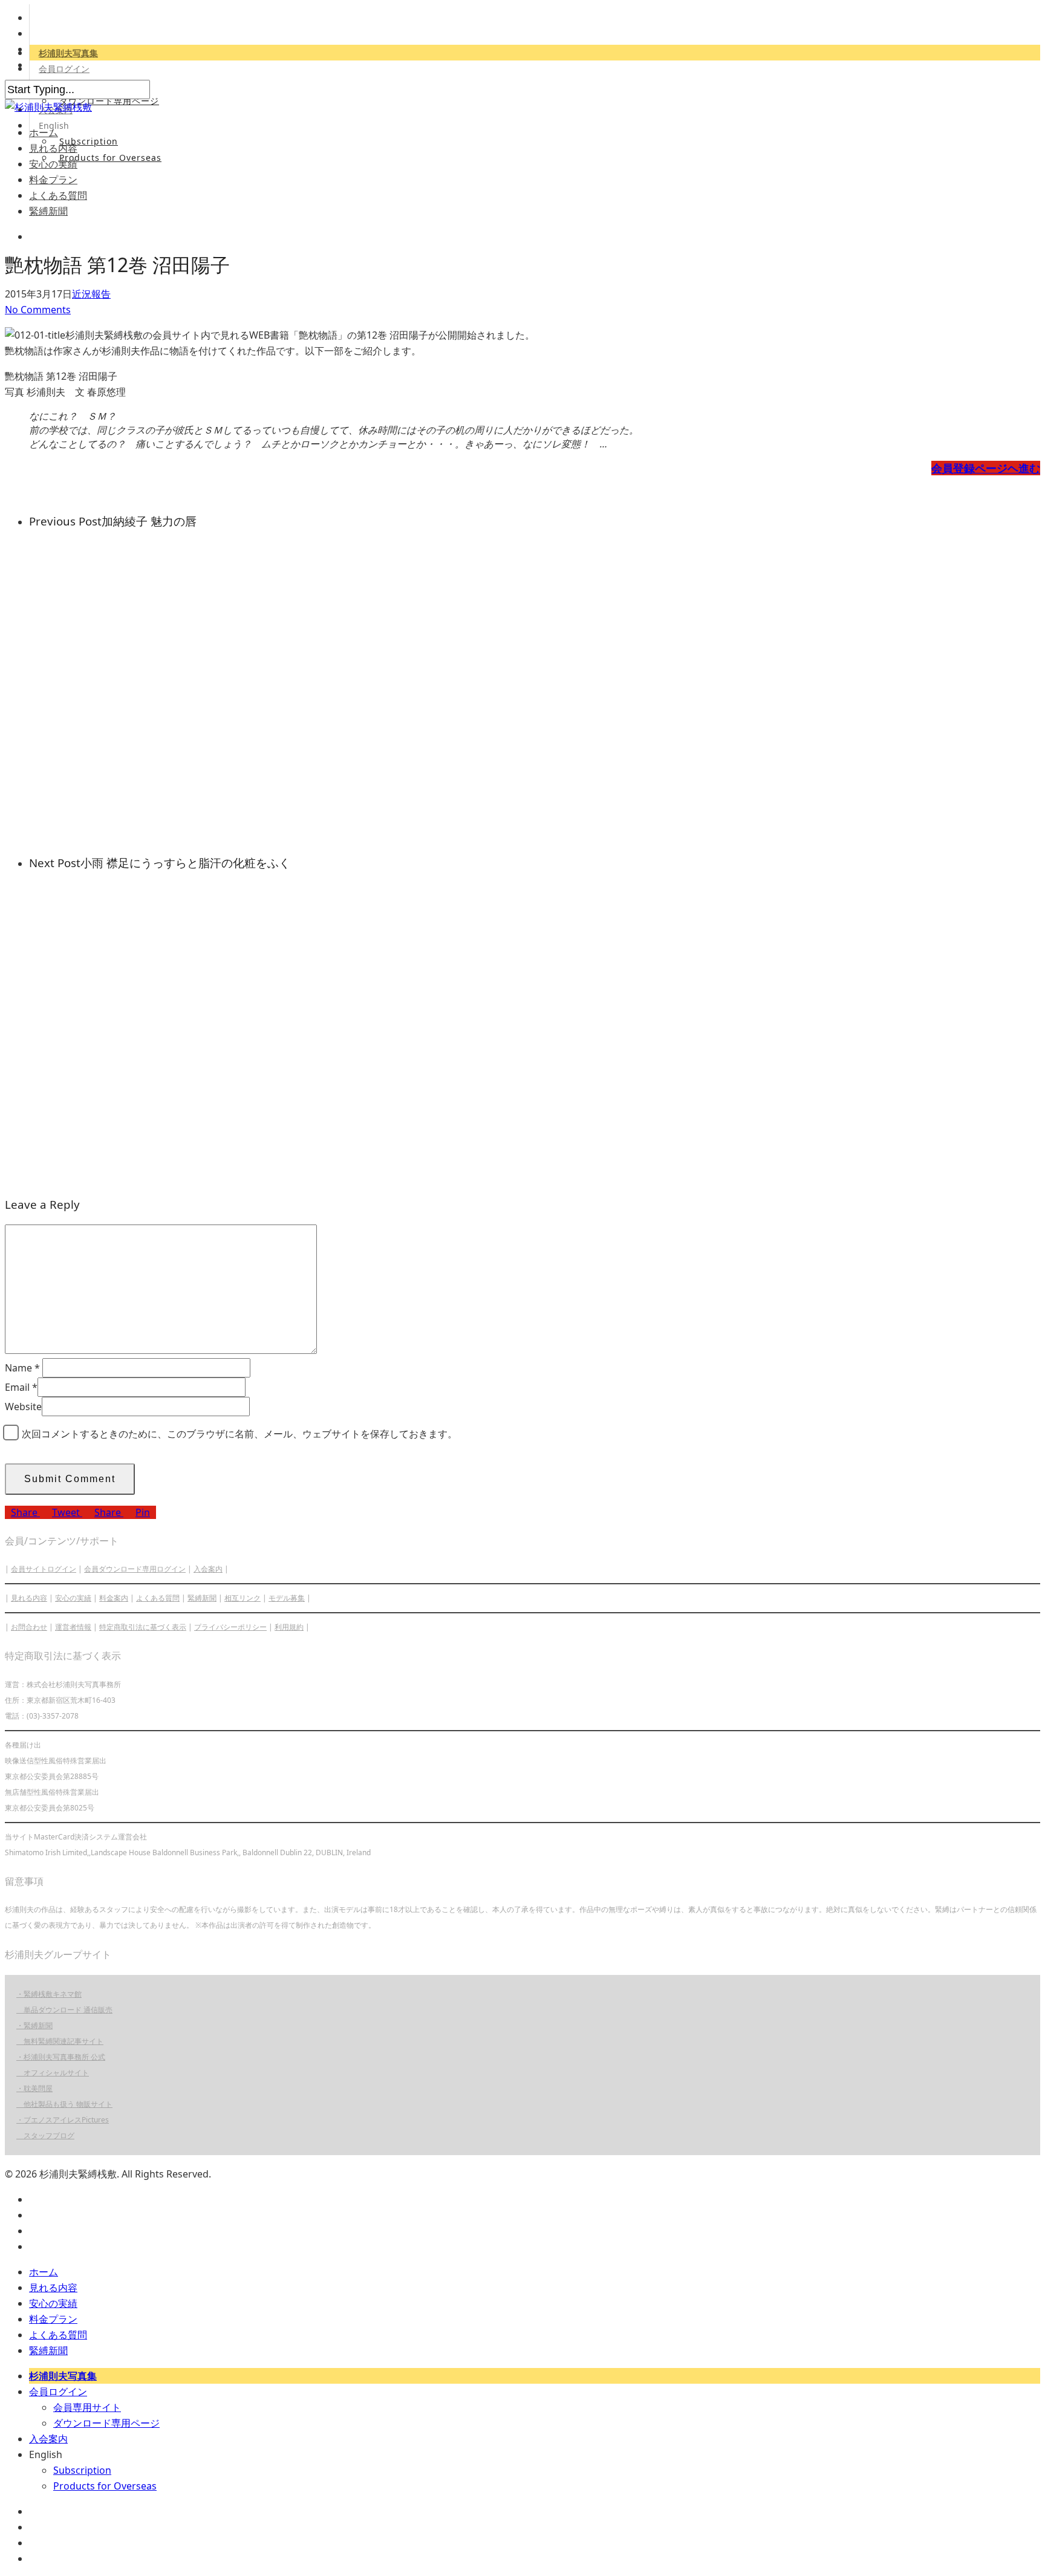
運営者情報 (73, 1627)
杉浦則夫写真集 (68, 53)
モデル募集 (287, 1598)
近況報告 (91, 294)
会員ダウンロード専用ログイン (135, 1569)
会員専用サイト (87, 2407)
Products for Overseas (110, 158)
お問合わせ (29, 1627)
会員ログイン (64, 69)
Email (21, 1387)
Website (23, 1407)
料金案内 (114, 1598)
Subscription (89, 141)
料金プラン (53, 180)
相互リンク (243, 1598)
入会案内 (208, 1569)
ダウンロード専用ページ (109, 101)
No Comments (38, 310)
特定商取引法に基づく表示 (143, 1627)
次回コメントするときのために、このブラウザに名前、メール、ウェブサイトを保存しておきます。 (239, 1434)
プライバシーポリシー (230, 1627)
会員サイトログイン (44, 1569)
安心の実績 (53, 164)
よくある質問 (58, 195)
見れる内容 (53, 148)
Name (22, 1368)
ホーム (44, 132)
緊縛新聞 (48, 211)
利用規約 (289, 1627)
